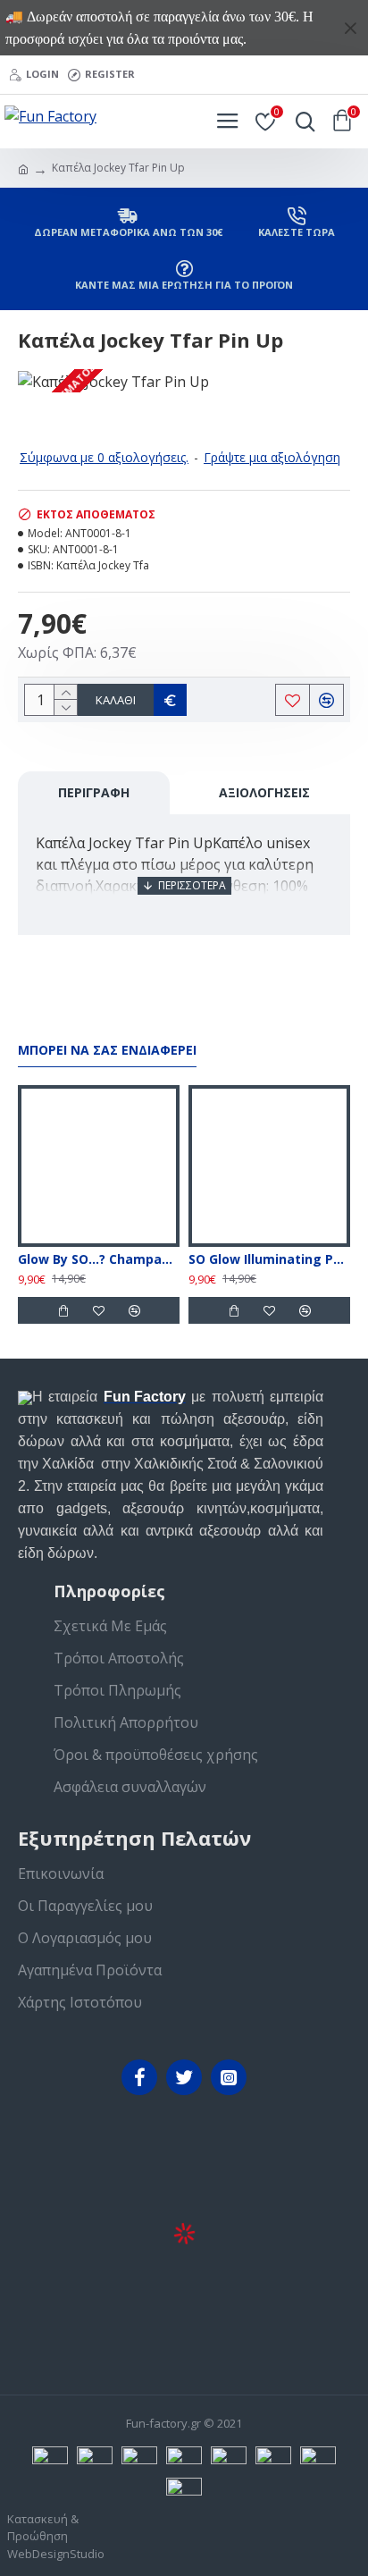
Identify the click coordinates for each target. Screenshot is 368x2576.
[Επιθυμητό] (98, 1310)
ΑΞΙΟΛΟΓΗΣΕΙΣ (264, 792)
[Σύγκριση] (134, 1310)
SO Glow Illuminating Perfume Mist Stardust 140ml (269, 1259)
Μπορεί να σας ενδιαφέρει (107, 1050)
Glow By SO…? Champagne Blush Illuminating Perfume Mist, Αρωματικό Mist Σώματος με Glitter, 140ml (99, 1259)
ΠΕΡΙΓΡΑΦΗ (94, 792)
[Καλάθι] (63, 1310)
